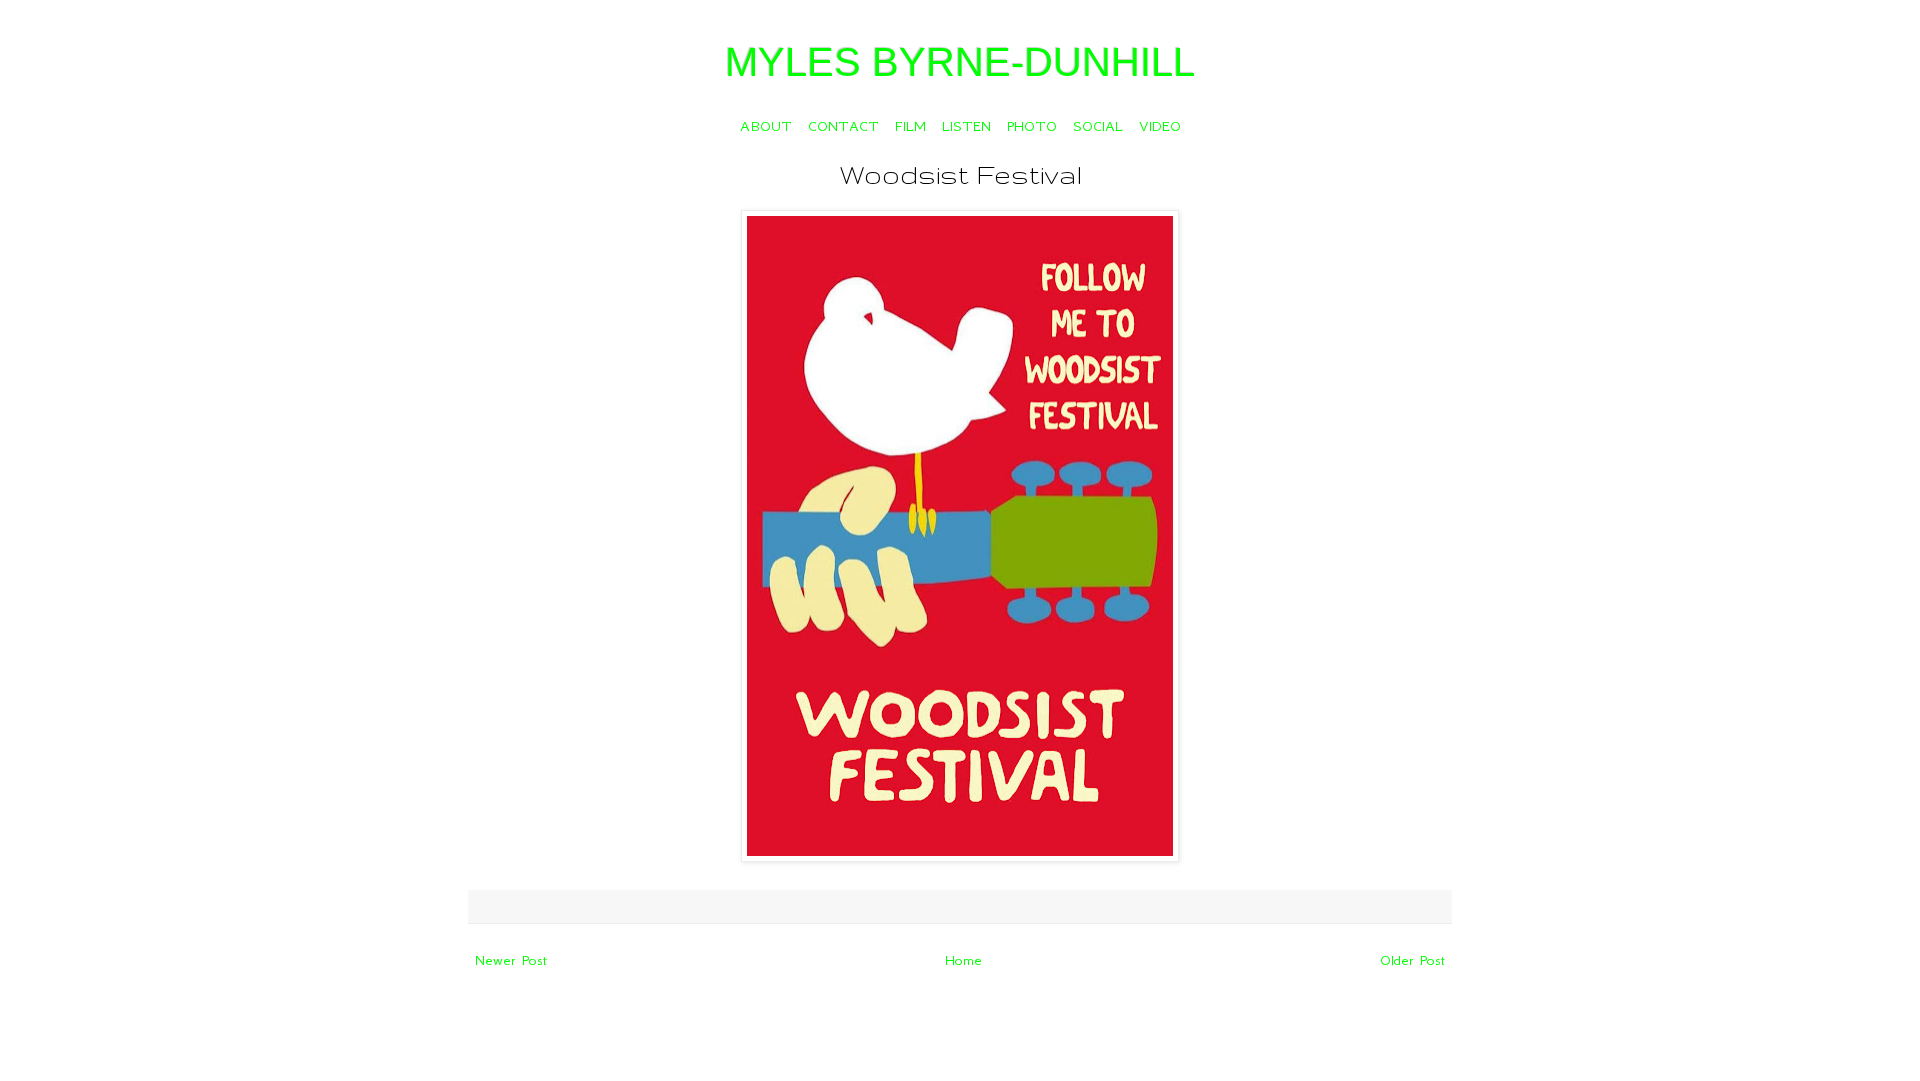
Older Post (1412, 960)
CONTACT (843, 126)
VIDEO (1160, 126)
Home (963, 960)
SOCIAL (1098, 126)
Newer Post (511, 960)
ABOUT (766, 126)
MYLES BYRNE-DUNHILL (960, 62)
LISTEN (966, 126)
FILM (910, 126)
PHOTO (1032, 126)
